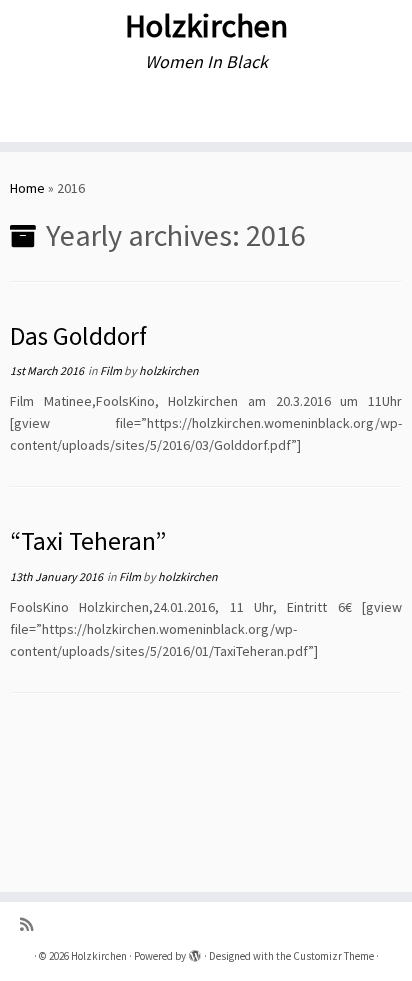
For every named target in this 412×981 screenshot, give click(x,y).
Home (27, 188)
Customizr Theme (333, 956)
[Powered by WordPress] (195, 952)
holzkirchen (169, 370)
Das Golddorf (78, 336)
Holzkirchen (206, 26)
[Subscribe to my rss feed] (31, 924)
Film (112, 370)
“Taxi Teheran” (88, 541)
